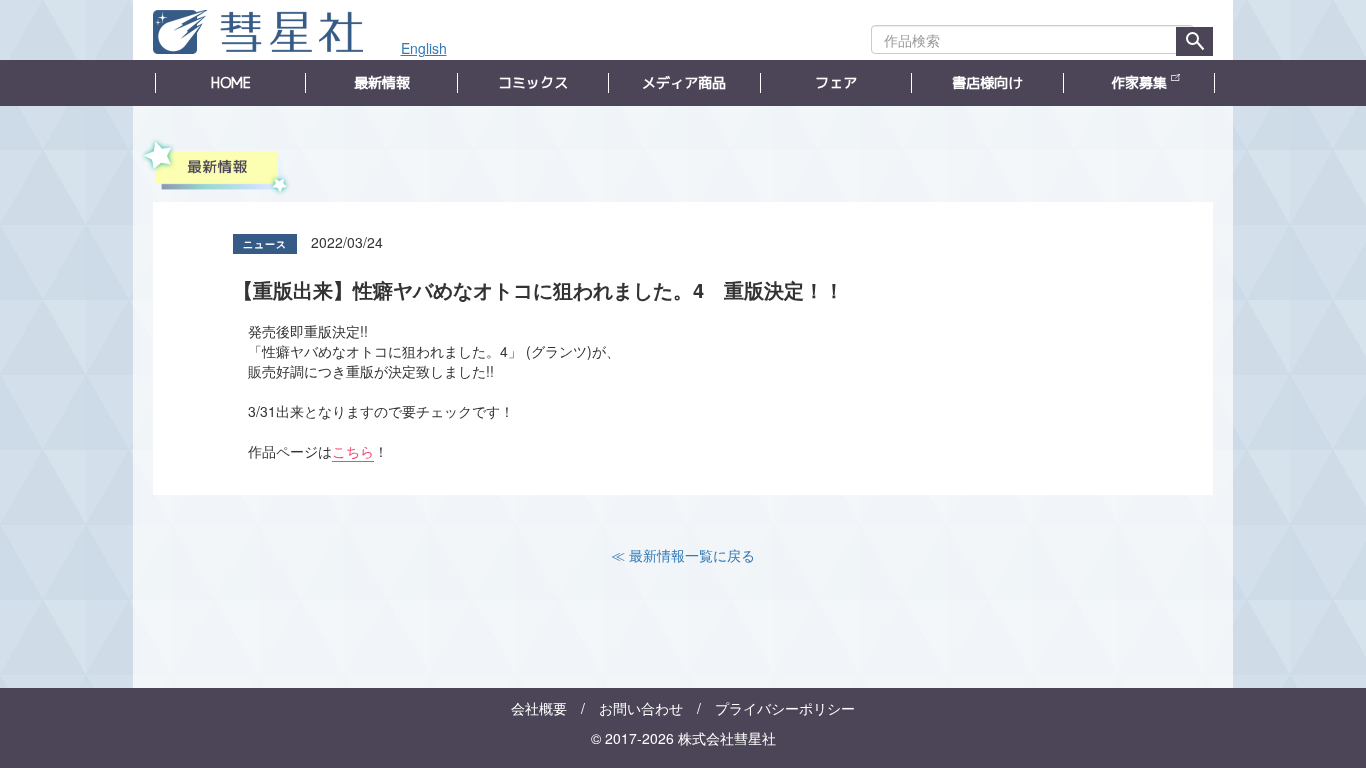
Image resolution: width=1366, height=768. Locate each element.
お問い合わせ (641, 708)
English (424, 48)
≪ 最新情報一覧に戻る (683, 555)
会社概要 (539, 708)
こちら (353, 451)
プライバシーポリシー (785, 708)
